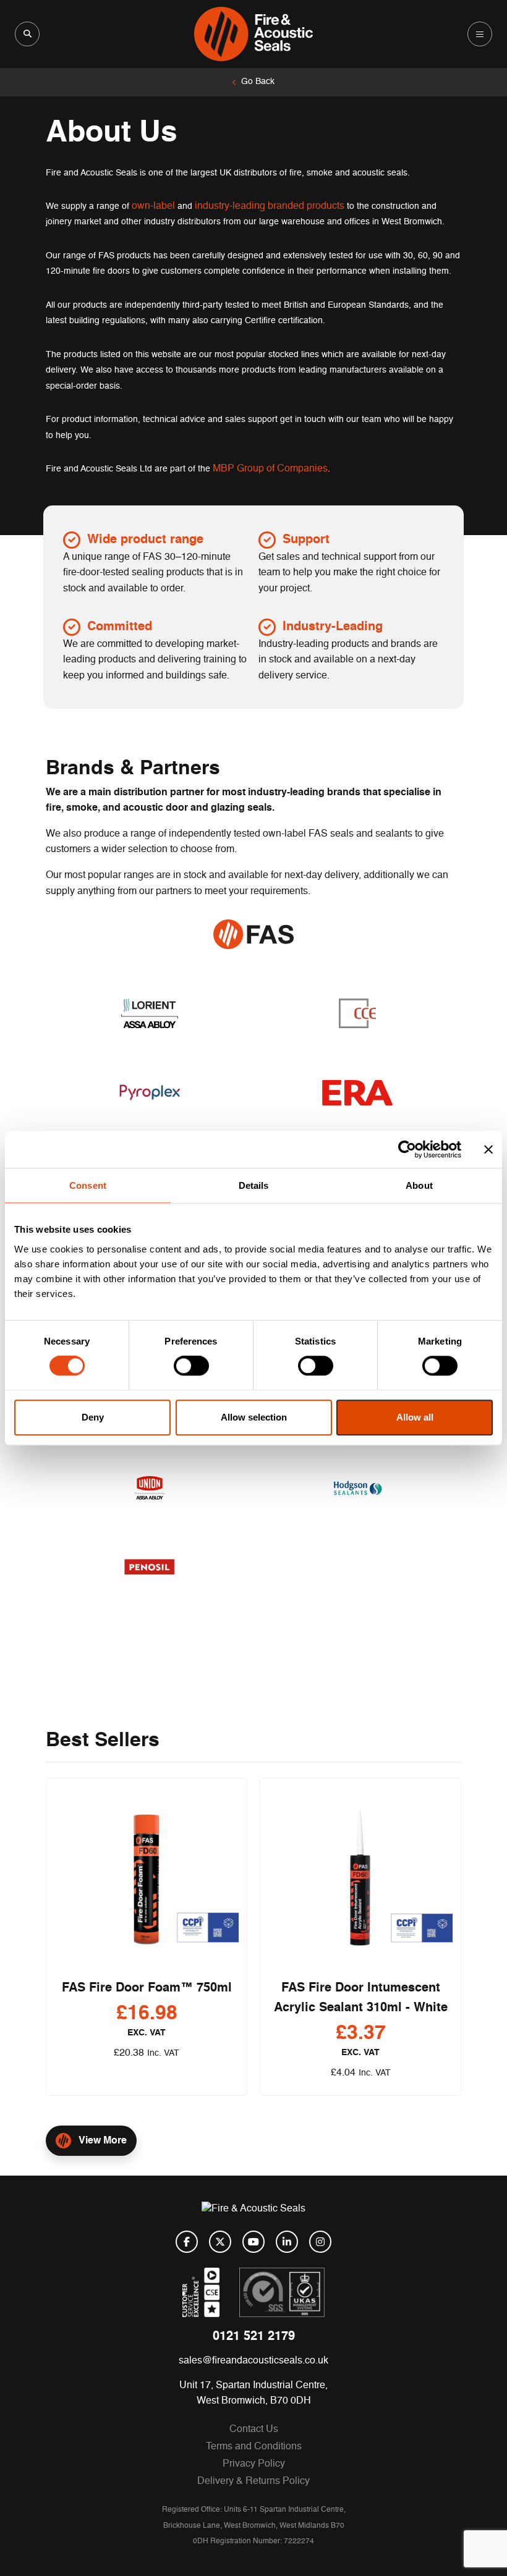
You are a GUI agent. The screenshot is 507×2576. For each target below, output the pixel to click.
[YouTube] (253, 2242)
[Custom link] (282, 2292)
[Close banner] (488, 1149)
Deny (93, 1417)
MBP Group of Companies (270, 469)
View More (103, 2141)
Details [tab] (254, 1185)
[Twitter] (220, 2242)
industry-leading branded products (270, 206)
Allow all (415, 1417)
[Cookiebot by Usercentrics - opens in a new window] (407, 1149)
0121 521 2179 (254, 2337)
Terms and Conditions (254, 2447)
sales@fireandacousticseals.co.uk (253, 2361)
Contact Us (254, 2430)
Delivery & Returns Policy (253, 2481)
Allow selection (254, 1417)
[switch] (191, 1366)
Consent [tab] (88, 1185)
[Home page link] (253, 34)
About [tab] (419, 1185)
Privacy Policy (254, 2464)
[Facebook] (187, 2242)
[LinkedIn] (287, 2242)
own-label (153, 206)
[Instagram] (320, 2242)
